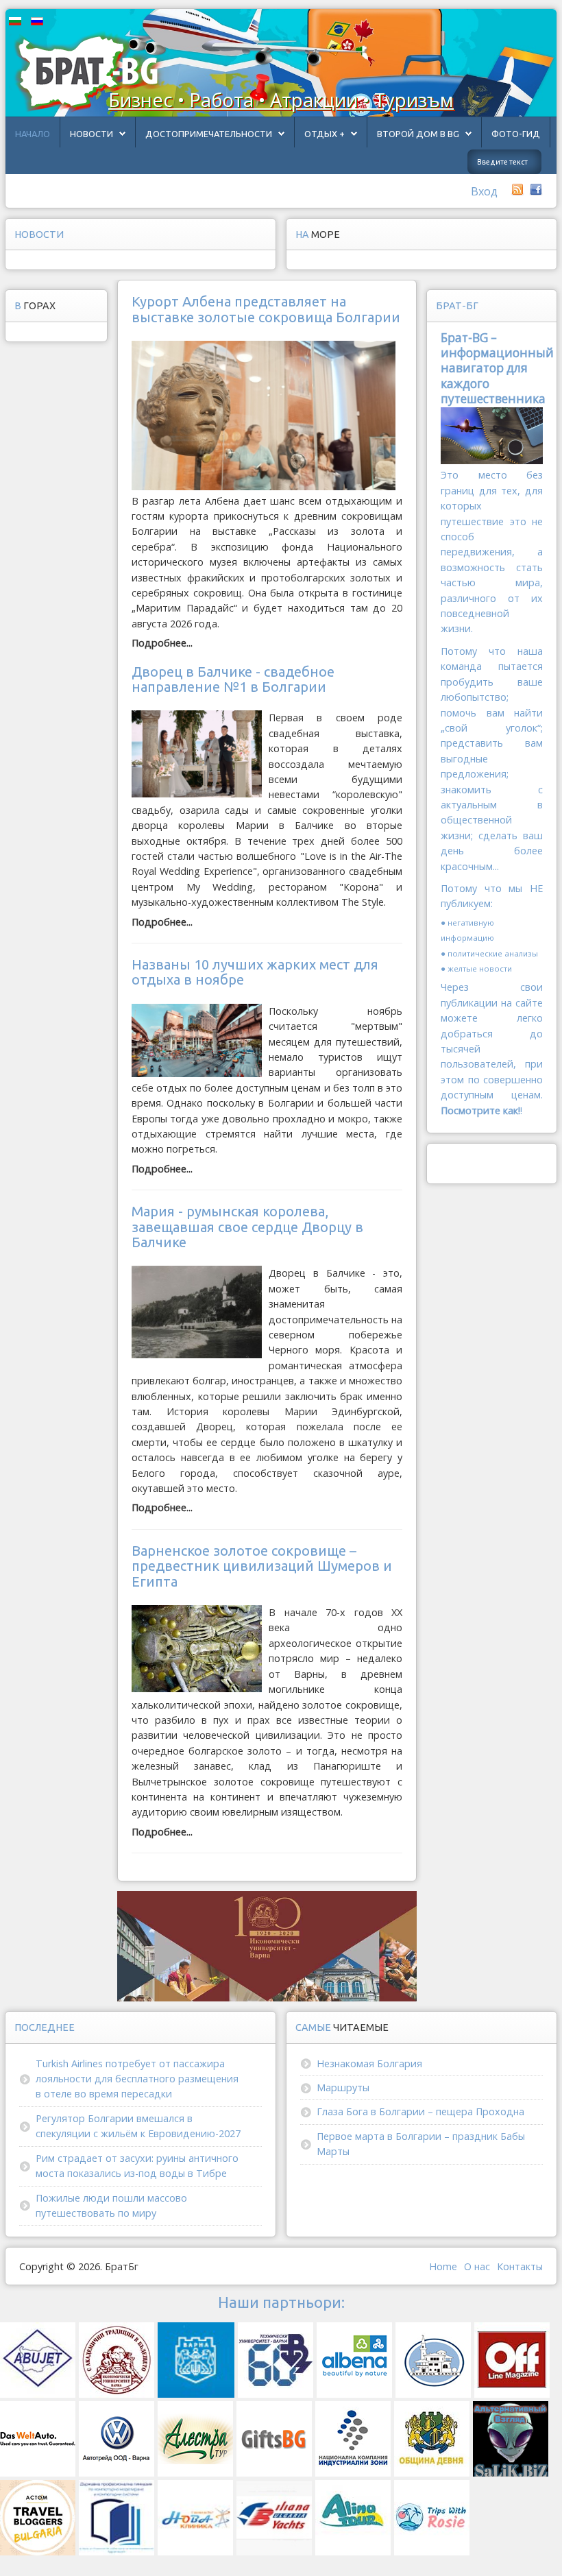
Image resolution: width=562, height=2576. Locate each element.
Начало (33, 134)
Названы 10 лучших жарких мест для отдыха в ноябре (255, 972)
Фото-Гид (516, 134)
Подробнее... (162, 643)
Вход (484, 191)
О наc (477, 2266)
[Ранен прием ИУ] (267, 1946)
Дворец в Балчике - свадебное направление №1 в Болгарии (233, 679)
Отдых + (325, 134)
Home (443, 2266)
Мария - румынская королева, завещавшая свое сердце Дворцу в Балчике (247, 1227)
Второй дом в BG (418, 134)
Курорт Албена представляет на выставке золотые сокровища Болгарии (266, 309)
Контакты (520, 2266)
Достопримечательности (209, 134)
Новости (91, 134)
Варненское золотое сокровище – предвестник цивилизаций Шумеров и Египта (262, 1566)
